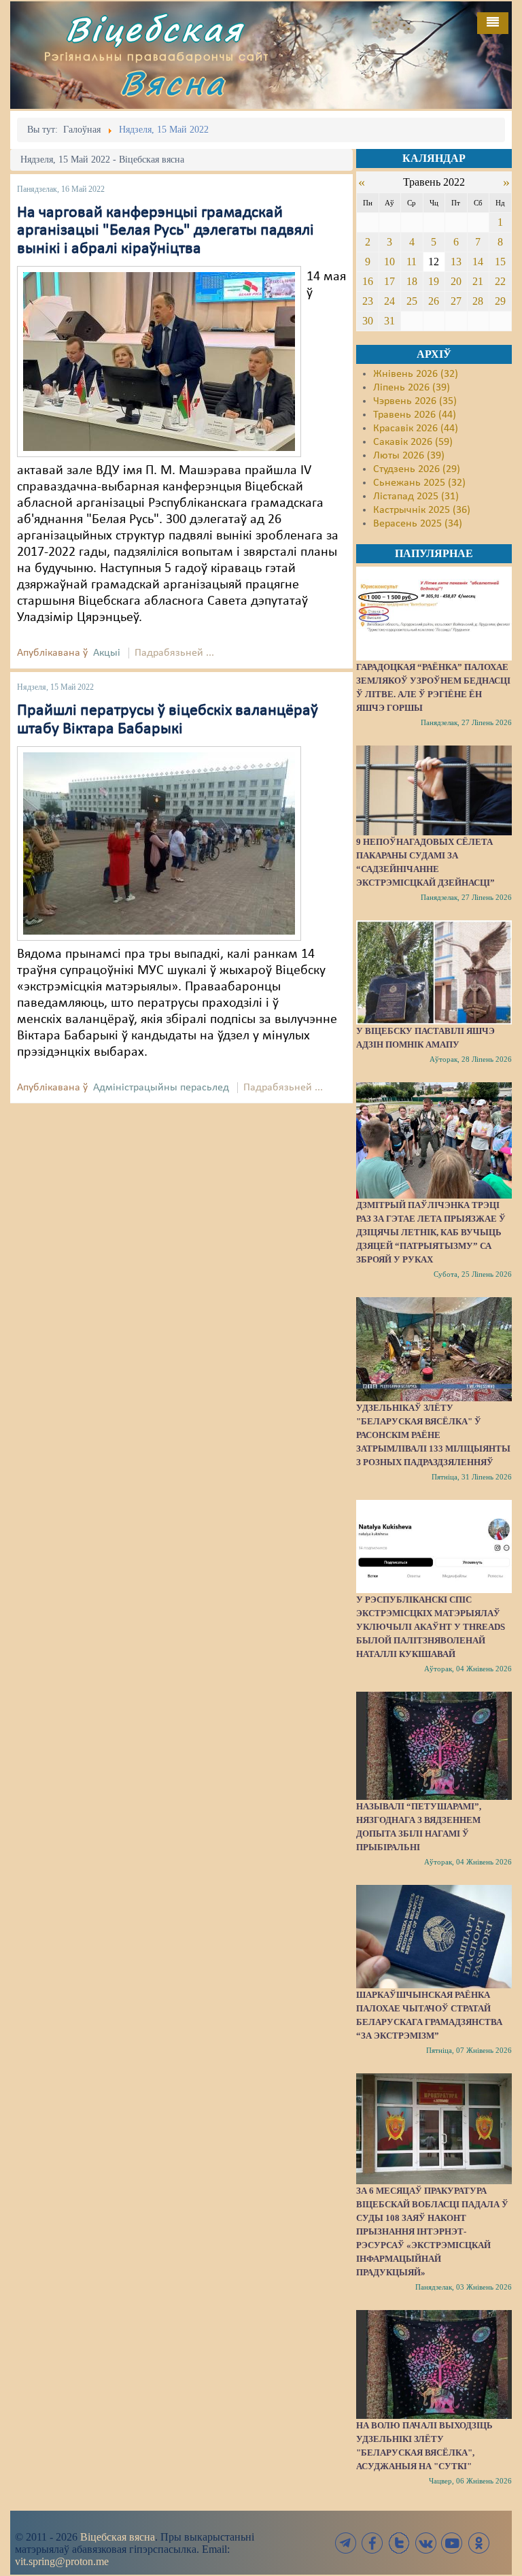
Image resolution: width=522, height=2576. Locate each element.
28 (478, 301)
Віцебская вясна (118, 2537)
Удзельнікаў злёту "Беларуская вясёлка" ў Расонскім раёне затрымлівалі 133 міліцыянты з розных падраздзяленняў (433, 1435)
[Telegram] (346, 2543)
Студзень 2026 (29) (417, 469)
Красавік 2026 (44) (416, 429)
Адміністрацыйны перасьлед (161, 1088)
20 (456, 281)
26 (434, 301)
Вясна (173, 83)
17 (389, 281)
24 (389, 301)
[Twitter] (399, 2543)
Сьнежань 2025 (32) (419, 483)
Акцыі (107, 653)
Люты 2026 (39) (409, 456)
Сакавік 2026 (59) (413, 442)
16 (368, 281)
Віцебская (154, 29)
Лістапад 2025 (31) (416, 497)
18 (412, 281)
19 (434, 281)
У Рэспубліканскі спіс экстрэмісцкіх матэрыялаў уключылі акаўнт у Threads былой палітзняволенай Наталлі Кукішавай (431, 1627)
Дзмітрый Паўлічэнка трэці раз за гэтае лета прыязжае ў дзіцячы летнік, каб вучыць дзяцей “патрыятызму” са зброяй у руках (431, 1232)
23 (368, 301)
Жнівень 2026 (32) (416, 374)
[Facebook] (372, 2543)
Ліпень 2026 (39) (412, 388)
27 (456, 301)
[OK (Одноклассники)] (478, 2543)
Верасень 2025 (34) (418, 524)
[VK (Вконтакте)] (425, 2543)
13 (456, 262)
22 (500, 281)
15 (500, 262)
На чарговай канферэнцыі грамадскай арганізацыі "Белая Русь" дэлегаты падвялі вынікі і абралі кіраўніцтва (166, 231)
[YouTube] (452, 2543)
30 (368, 321)
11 (412, 262)
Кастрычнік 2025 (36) (422, 510)
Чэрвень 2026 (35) (415, 401)
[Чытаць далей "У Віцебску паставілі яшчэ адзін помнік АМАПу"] (434, 972)
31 (389, 321)
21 (478, 281)
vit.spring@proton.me (62, 2561)
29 (500, 301)
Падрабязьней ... (174, 653)
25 (412, 301)
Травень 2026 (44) (415, 415)
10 (389, 262)
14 (478, 262)
